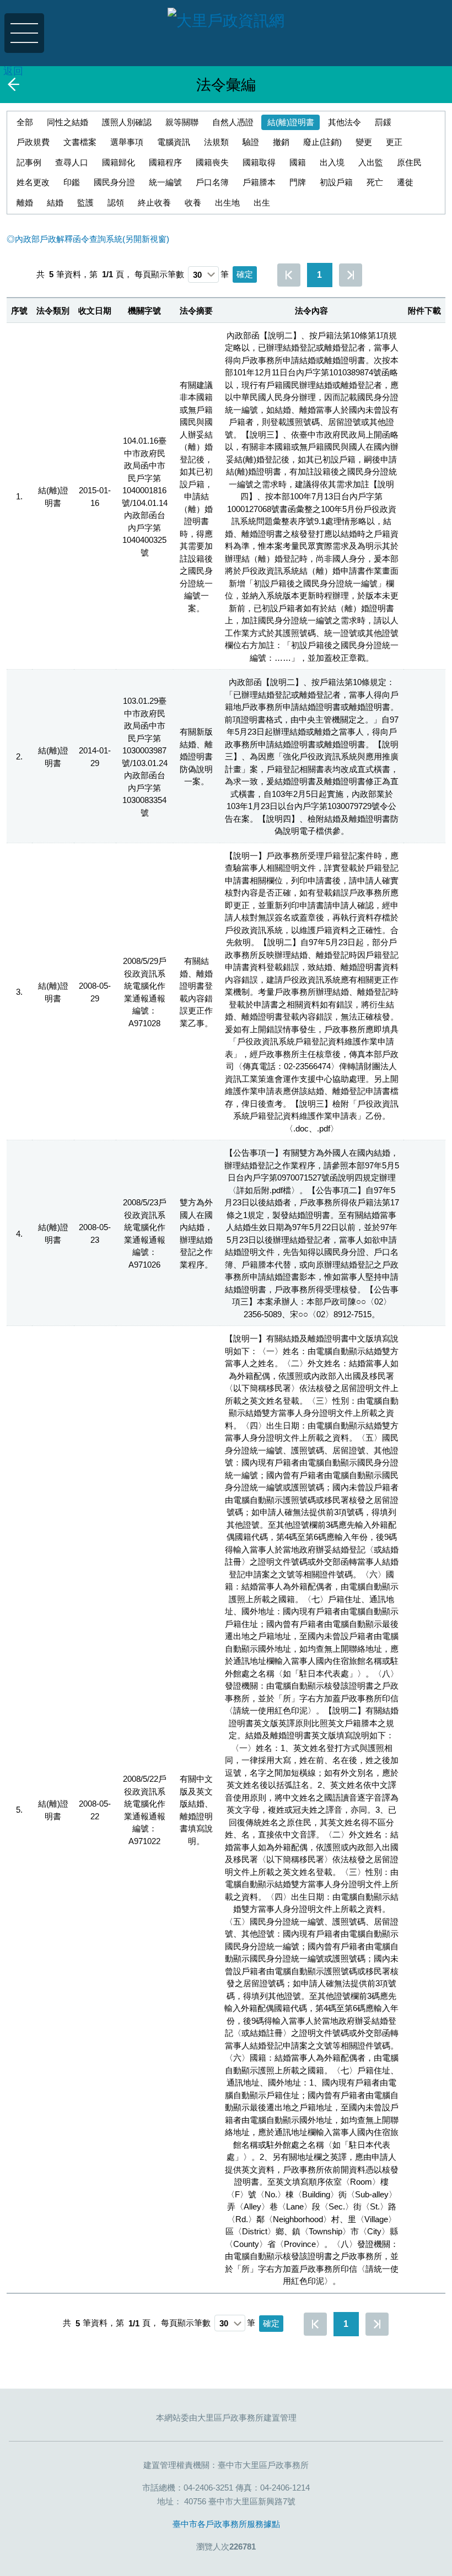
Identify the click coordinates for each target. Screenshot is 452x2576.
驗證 (251, 142)
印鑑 (72, 182)
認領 (116, 203)
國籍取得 (259, 162)
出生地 (227, 203)
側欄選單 (24, 33)
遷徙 (405, 182)
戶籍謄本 (259, 182)
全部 (25, 122)
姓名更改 (33, 182)
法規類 (216, 142)
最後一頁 (351, 275)
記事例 (29, 162)
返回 (13, 71)
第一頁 (289, 275)
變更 (364, 142)
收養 (193, 203)
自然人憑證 (233, 122)
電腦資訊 (174, 142)
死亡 (375, 182)
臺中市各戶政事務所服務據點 (226, 2524)
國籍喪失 (212, 162)
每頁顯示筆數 (159, 274)
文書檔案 (80, 142)
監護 (85, 203)
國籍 (298, 162)
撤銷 (281, 142)
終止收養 (154, 203)
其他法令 (345, 122)
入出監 (371, 162)
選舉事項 (127, 142)
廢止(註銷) (322, 142)
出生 (262, 203)
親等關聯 (182, 122)
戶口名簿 (212, 182)
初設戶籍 (336, 182)
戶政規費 (33, 142)
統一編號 (165, 182)
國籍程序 (165, 162)
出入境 (332, 162)
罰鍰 (383, 122)
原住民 (409, 162)
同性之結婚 (68, 122)
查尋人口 (72, 162)
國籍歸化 (119, 162)
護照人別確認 (127, 122)
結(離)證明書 (291, 122)
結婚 (55, 203)
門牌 (298, 182)
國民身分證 (114, 182)
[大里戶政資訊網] (226, 24)
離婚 (25, 203)
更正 (394, 142)
